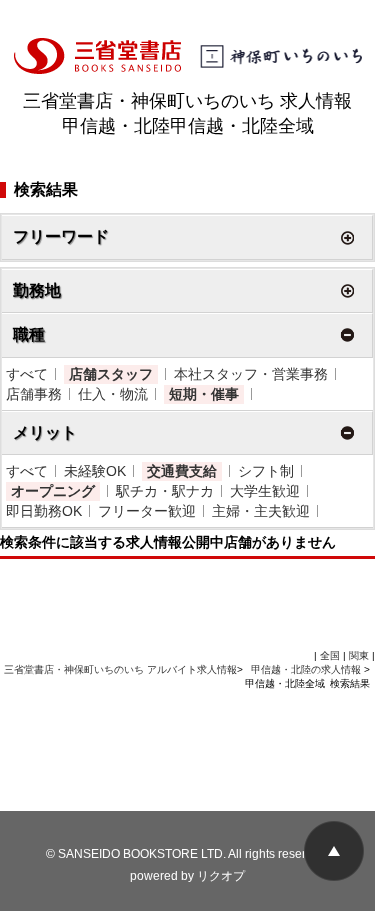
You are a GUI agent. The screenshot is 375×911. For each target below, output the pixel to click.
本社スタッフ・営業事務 (251, 374)
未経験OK (95, 471)
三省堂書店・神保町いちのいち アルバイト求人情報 (120, 669)
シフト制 (266, 471)
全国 (330, 655)
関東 (359, 655)
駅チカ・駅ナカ (165, 491)
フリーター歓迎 (147, 511)
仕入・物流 (113, 394)
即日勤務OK (44, 511)
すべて (27, 374)
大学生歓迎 (265, 491)
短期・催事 (204, 394)
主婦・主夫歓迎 (261, 511)
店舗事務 (34, 394)
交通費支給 (182, 471)
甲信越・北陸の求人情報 (307, 669)
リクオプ (221, 876)
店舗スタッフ (111, 374)
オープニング (53, 491)
